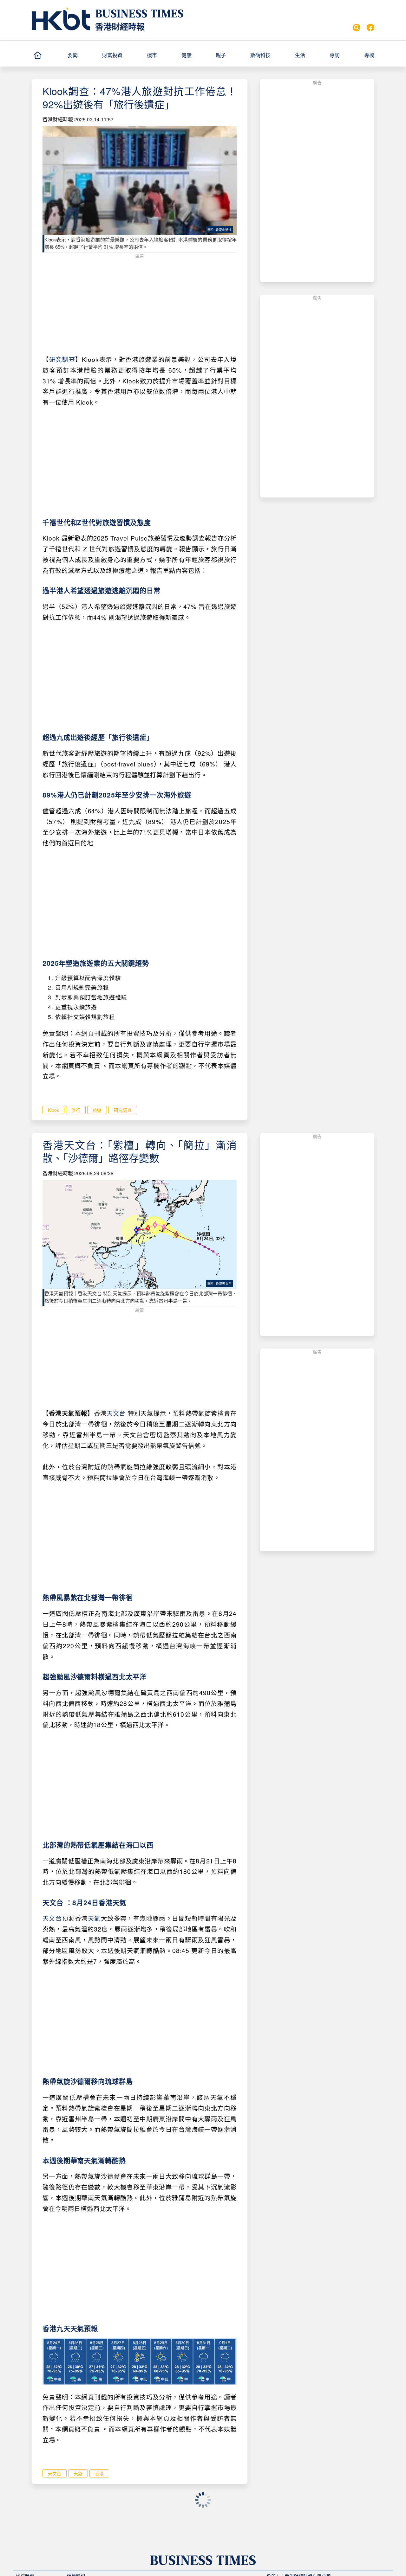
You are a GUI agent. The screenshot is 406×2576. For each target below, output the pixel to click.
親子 (221, 55)
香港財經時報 (120, 26)
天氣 (94, 1918)
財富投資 (112, 55)
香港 (99, 2473)
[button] (82, 55)
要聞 (73, 55)
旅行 (76, 1110)
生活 (300, 55)
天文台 (116, 1413)
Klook (53, 1110)
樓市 (152, 55)
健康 (187, 55)
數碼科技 (260, 55)
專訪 (335, 55)
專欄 (369, 55)
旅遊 (97, 1110)
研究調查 (62, 359)
